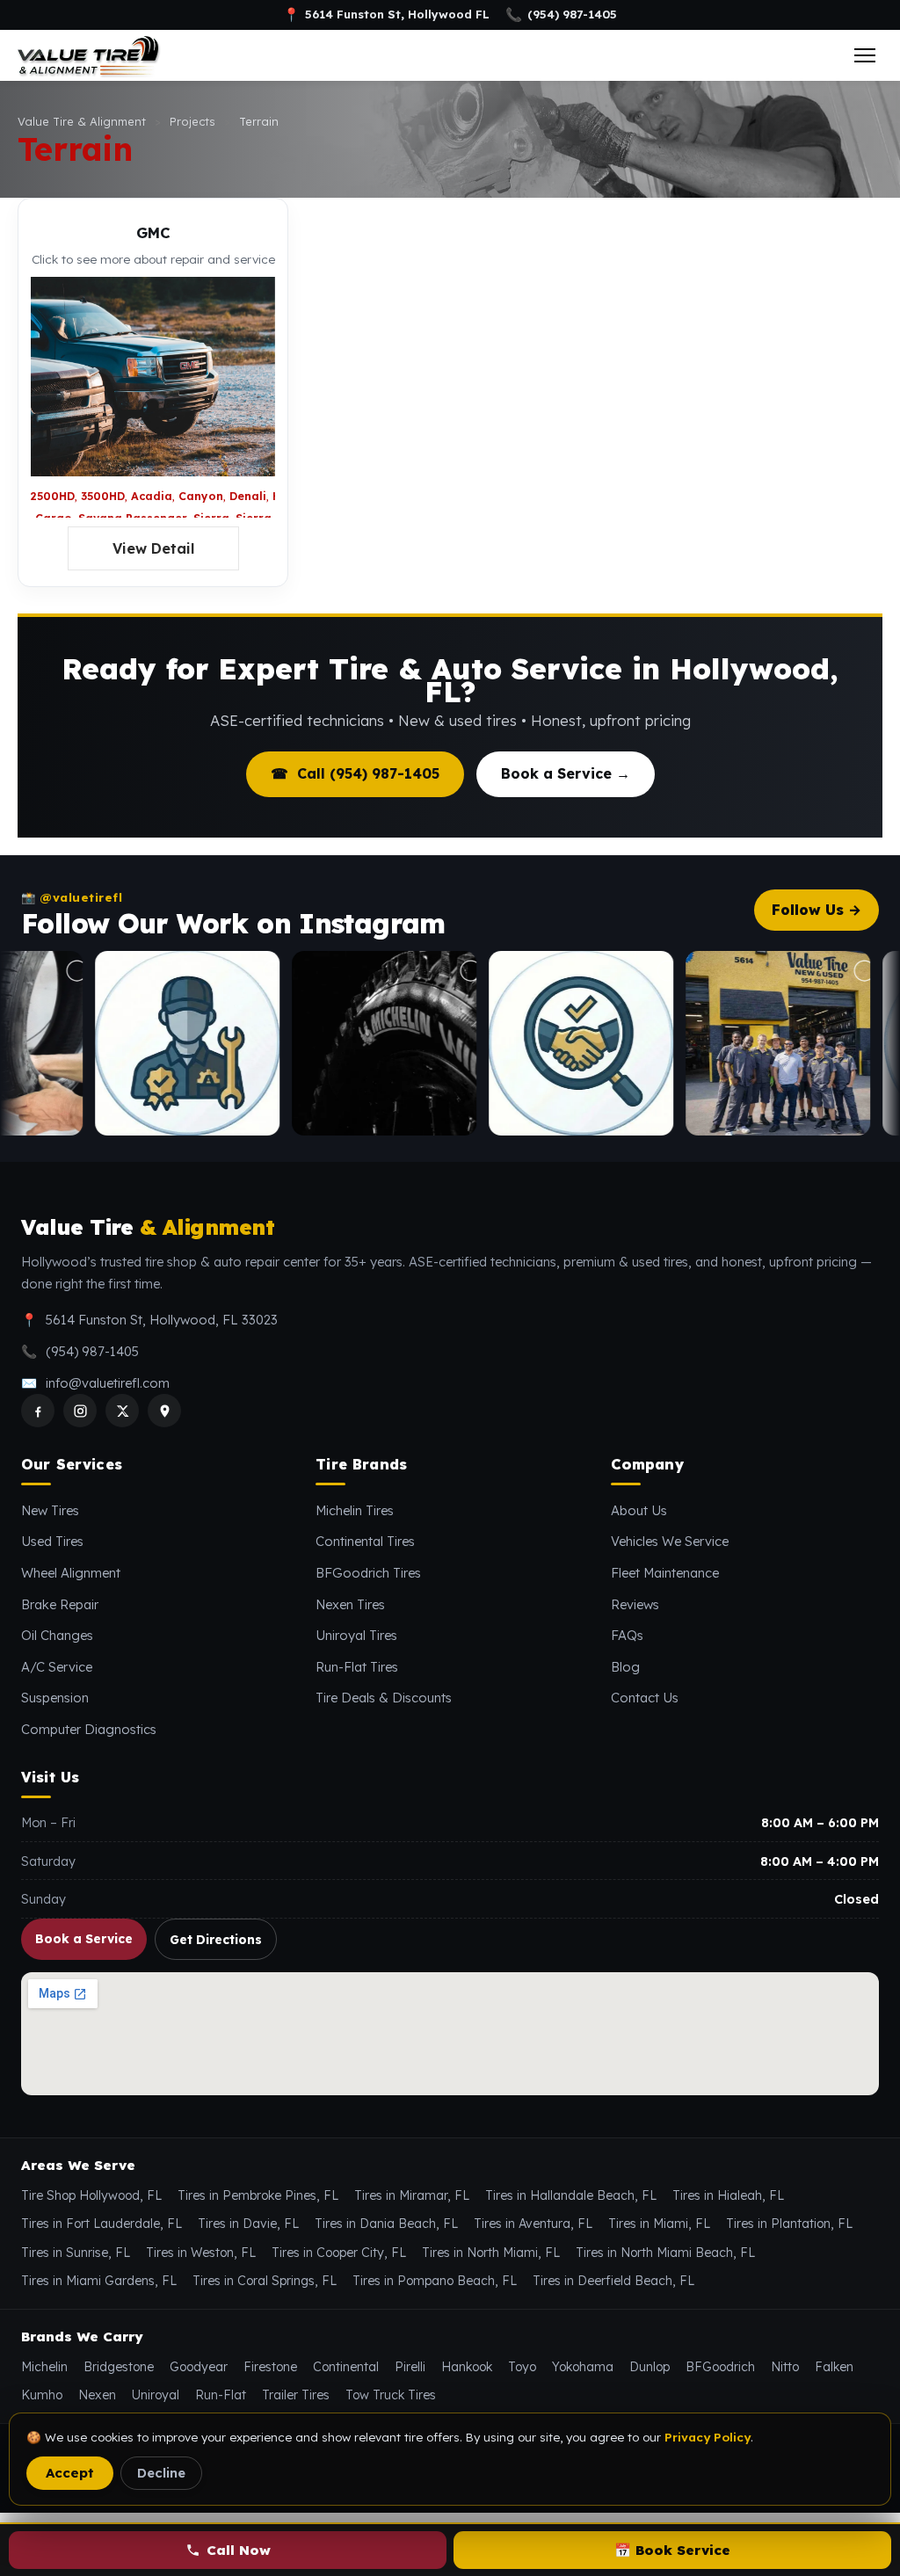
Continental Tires (365, 1541)
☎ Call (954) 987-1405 (355, 773)
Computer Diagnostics (89, 1729)
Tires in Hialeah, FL (728, 2195)
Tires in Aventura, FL (533, 2224)
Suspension (55, 1698)
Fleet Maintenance (665, 1573)
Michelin (44, 2367)
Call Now (239, 2550)
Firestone (270, 2367)
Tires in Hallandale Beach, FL (571, 2195)
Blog (625, 1667)
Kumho (42, 2395)
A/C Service (57, 1667)
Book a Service (84, 1938)
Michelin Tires (355, 1510)
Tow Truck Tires (391, 2395)
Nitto (785, 2367)
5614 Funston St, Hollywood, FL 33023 (162, 1320)
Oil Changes (57, 1635)
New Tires (50, 1510)
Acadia (152, 496)
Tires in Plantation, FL (789, 2224)
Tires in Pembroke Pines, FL (258, 2195)
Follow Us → (817, 910)
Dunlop (650, 2367)
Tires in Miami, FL (659, 2224)
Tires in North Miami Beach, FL (665, 2253)
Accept (70, 2473)
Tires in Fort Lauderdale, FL (102, 2224)
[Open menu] (865, 55)
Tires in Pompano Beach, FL (435, 2281)
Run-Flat (221, 2395)
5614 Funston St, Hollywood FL (386, 15)
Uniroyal (156, 2395)
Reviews (635, 1604)
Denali (248, 496)
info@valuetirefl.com (108, 1383)
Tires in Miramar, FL (412, 2195)
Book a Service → (566, 773)
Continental (346, 2367)
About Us (639, 1510)
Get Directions (216, 1939)
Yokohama (583, 2367)
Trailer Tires (296, 2395)
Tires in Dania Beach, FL (386, 2224)
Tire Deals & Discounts (384, 1698)
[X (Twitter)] (122, 1411)
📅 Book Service (672, 2550)
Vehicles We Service (670, 1541)
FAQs (627, 1635)
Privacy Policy (708, 2437)
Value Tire (148, 1228)
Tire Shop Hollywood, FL (91, 2195)
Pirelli (410, 2367)
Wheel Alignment (71, 1573)
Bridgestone (119, 2367)
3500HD (103, 496)
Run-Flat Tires (357, 1667)
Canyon (201, 496)
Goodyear (199, 2367)
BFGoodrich (720, 2367)
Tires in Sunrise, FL (76, 2253)
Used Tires (52, 1541)
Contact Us (645, 1698)
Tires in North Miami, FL (491, 2253)
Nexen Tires (350, 1604)
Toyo (522, 2367)
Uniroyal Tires (356, 1635)
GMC (153, 232)
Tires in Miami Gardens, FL (99, 2281)
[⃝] (141, 1043)
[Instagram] (80, 1411)
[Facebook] (38, 1411)
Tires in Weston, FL (201, 2253)
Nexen (97, 2395)
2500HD (53, 496)
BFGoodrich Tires (368, 1573)
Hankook (467, 2367)
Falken (834, 2367)
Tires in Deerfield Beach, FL (613, 2281)
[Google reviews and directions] (164, 1411)
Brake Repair (60, 1604)
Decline (161, 2473)
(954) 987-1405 (561, 15)
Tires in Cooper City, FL (339, 2253)
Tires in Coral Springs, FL (265, 2281)
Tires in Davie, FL (248, 2224)
